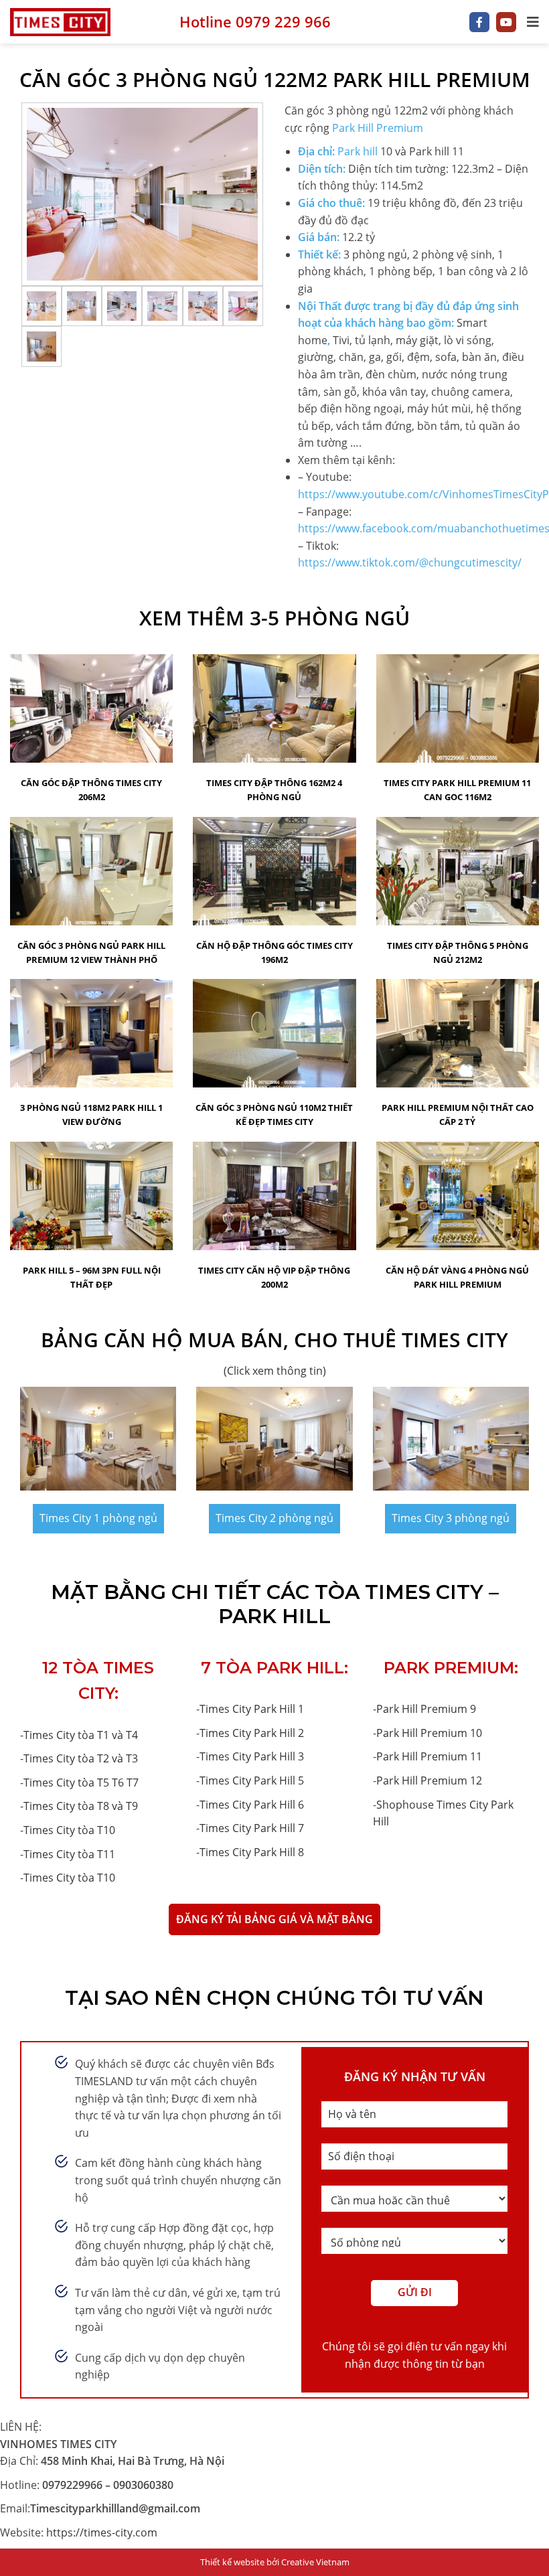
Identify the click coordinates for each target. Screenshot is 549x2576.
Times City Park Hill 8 (252, 1852)
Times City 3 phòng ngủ (451, 1518)
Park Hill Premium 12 (429, 1781)
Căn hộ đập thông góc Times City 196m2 (274, 953)
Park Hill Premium (378, 128)
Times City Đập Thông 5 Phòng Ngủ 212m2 (458, 953)
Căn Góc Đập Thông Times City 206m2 (91, 790)
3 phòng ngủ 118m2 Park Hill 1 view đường (91, 1115)
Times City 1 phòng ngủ (98, 1518)
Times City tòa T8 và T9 (81, 1806)
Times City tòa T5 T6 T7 (81, 1783)
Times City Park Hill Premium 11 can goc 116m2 (457, 790)
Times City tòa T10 (69, 1830)
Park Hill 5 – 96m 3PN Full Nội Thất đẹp (92, 1277)
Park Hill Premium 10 (429, 1733)
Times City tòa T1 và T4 (81, 1735)
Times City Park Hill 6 (252, 1805)
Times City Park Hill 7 (252, 1828)
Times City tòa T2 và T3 (81, 1758)
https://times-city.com (102, 2532)
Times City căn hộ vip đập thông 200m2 (274, 1277)
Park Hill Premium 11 (429, 1756)
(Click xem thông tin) (275, 1371)
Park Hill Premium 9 (426, 1709)
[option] (142, 194)
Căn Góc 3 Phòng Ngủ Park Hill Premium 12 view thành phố (91, 953)
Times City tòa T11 (69, 1854)
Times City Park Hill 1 (252, 1709)
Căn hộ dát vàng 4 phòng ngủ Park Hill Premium (457, 1277)
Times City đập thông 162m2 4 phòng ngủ (274, 790)
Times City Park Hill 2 (252, 1733)
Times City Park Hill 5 (252, 1781)
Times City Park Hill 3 (252, 1756)
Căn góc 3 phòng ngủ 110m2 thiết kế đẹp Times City (274, 1115)
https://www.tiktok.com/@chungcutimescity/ (410, 562)
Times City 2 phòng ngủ (274, 1518)
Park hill (358, 151)
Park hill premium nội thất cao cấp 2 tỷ (458, 1115)
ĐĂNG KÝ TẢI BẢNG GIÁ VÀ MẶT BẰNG (274, 1919)
